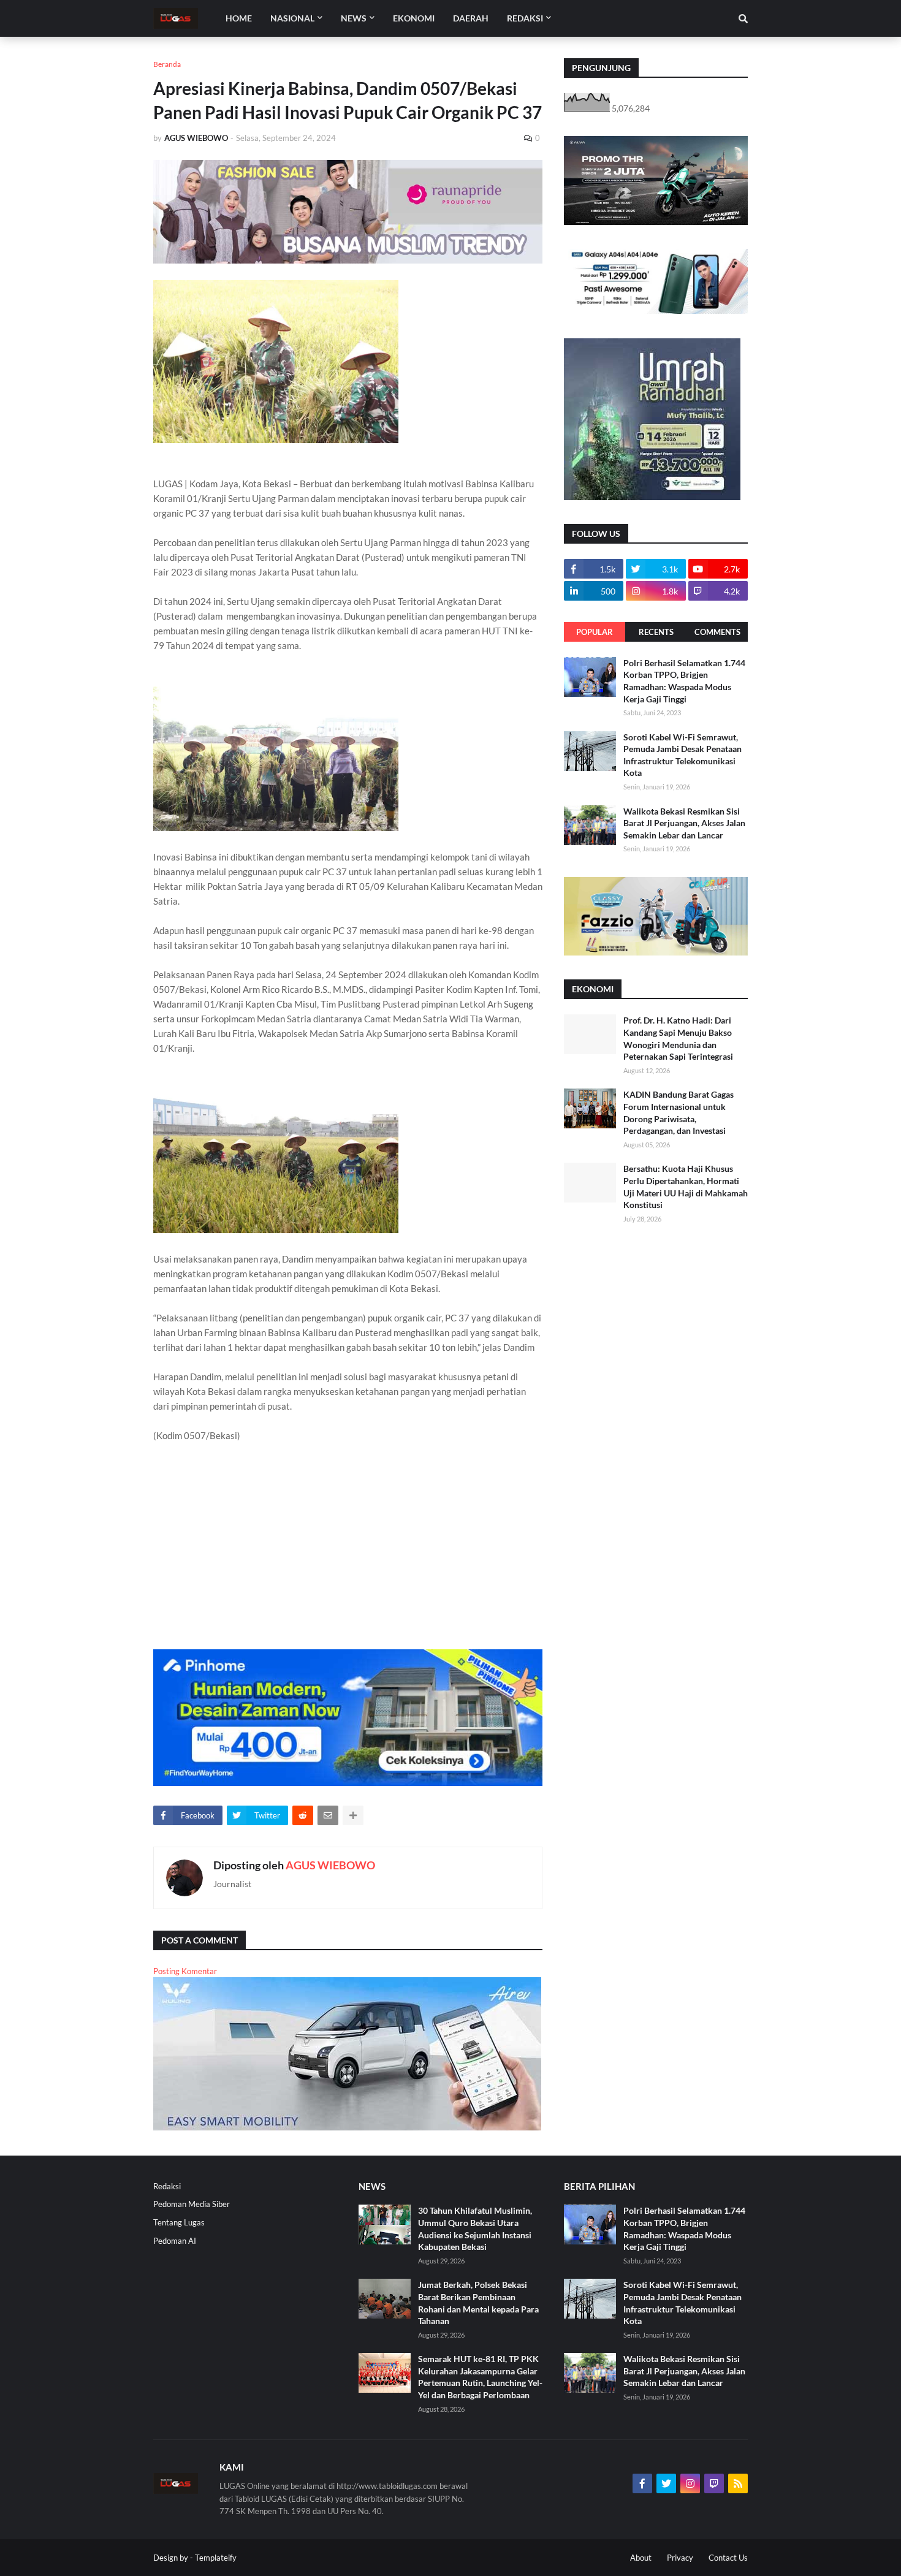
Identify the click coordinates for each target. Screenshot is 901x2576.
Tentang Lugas (179, 2222)
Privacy (680, 2558)
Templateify (216, 2558)
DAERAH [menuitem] (471, 18)
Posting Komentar (185, 1971)
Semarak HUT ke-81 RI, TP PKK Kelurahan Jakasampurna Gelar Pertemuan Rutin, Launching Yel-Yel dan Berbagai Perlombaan (480, 2377)
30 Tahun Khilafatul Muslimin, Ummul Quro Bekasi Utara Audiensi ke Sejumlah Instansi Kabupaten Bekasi (475, 2228)
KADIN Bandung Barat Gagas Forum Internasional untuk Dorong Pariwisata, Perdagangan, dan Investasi (679, 1112)
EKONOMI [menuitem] (414, 18)
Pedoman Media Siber (192, 2204)
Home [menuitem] (239, 18)
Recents (656, 632)
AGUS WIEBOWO (330, 1865)
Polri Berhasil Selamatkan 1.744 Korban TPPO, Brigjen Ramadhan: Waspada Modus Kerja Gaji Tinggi (684, 681)
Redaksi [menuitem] (525, 18)
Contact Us (728, 2558)
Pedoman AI (175, 2241)
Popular (595, 632)
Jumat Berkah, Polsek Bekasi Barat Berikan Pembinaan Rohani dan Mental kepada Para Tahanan (478, 2303)
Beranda (167, 64)
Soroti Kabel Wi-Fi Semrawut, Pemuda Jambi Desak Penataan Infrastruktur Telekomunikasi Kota (682, 755)
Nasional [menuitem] (292, 18)
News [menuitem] (354, 18)
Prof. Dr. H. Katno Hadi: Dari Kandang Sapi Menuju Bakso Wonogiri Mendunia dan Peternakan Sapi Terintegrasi (678, 1038)
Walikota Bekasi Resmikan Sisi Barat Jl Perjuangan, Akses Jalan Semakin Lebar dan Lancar (684, 823)
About (641, 2558)
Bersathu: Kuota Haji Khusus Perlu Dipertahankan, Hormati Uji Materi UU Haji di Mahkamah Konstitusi (686, 1187)
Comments (717, 632)
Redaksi (167, 2186)
